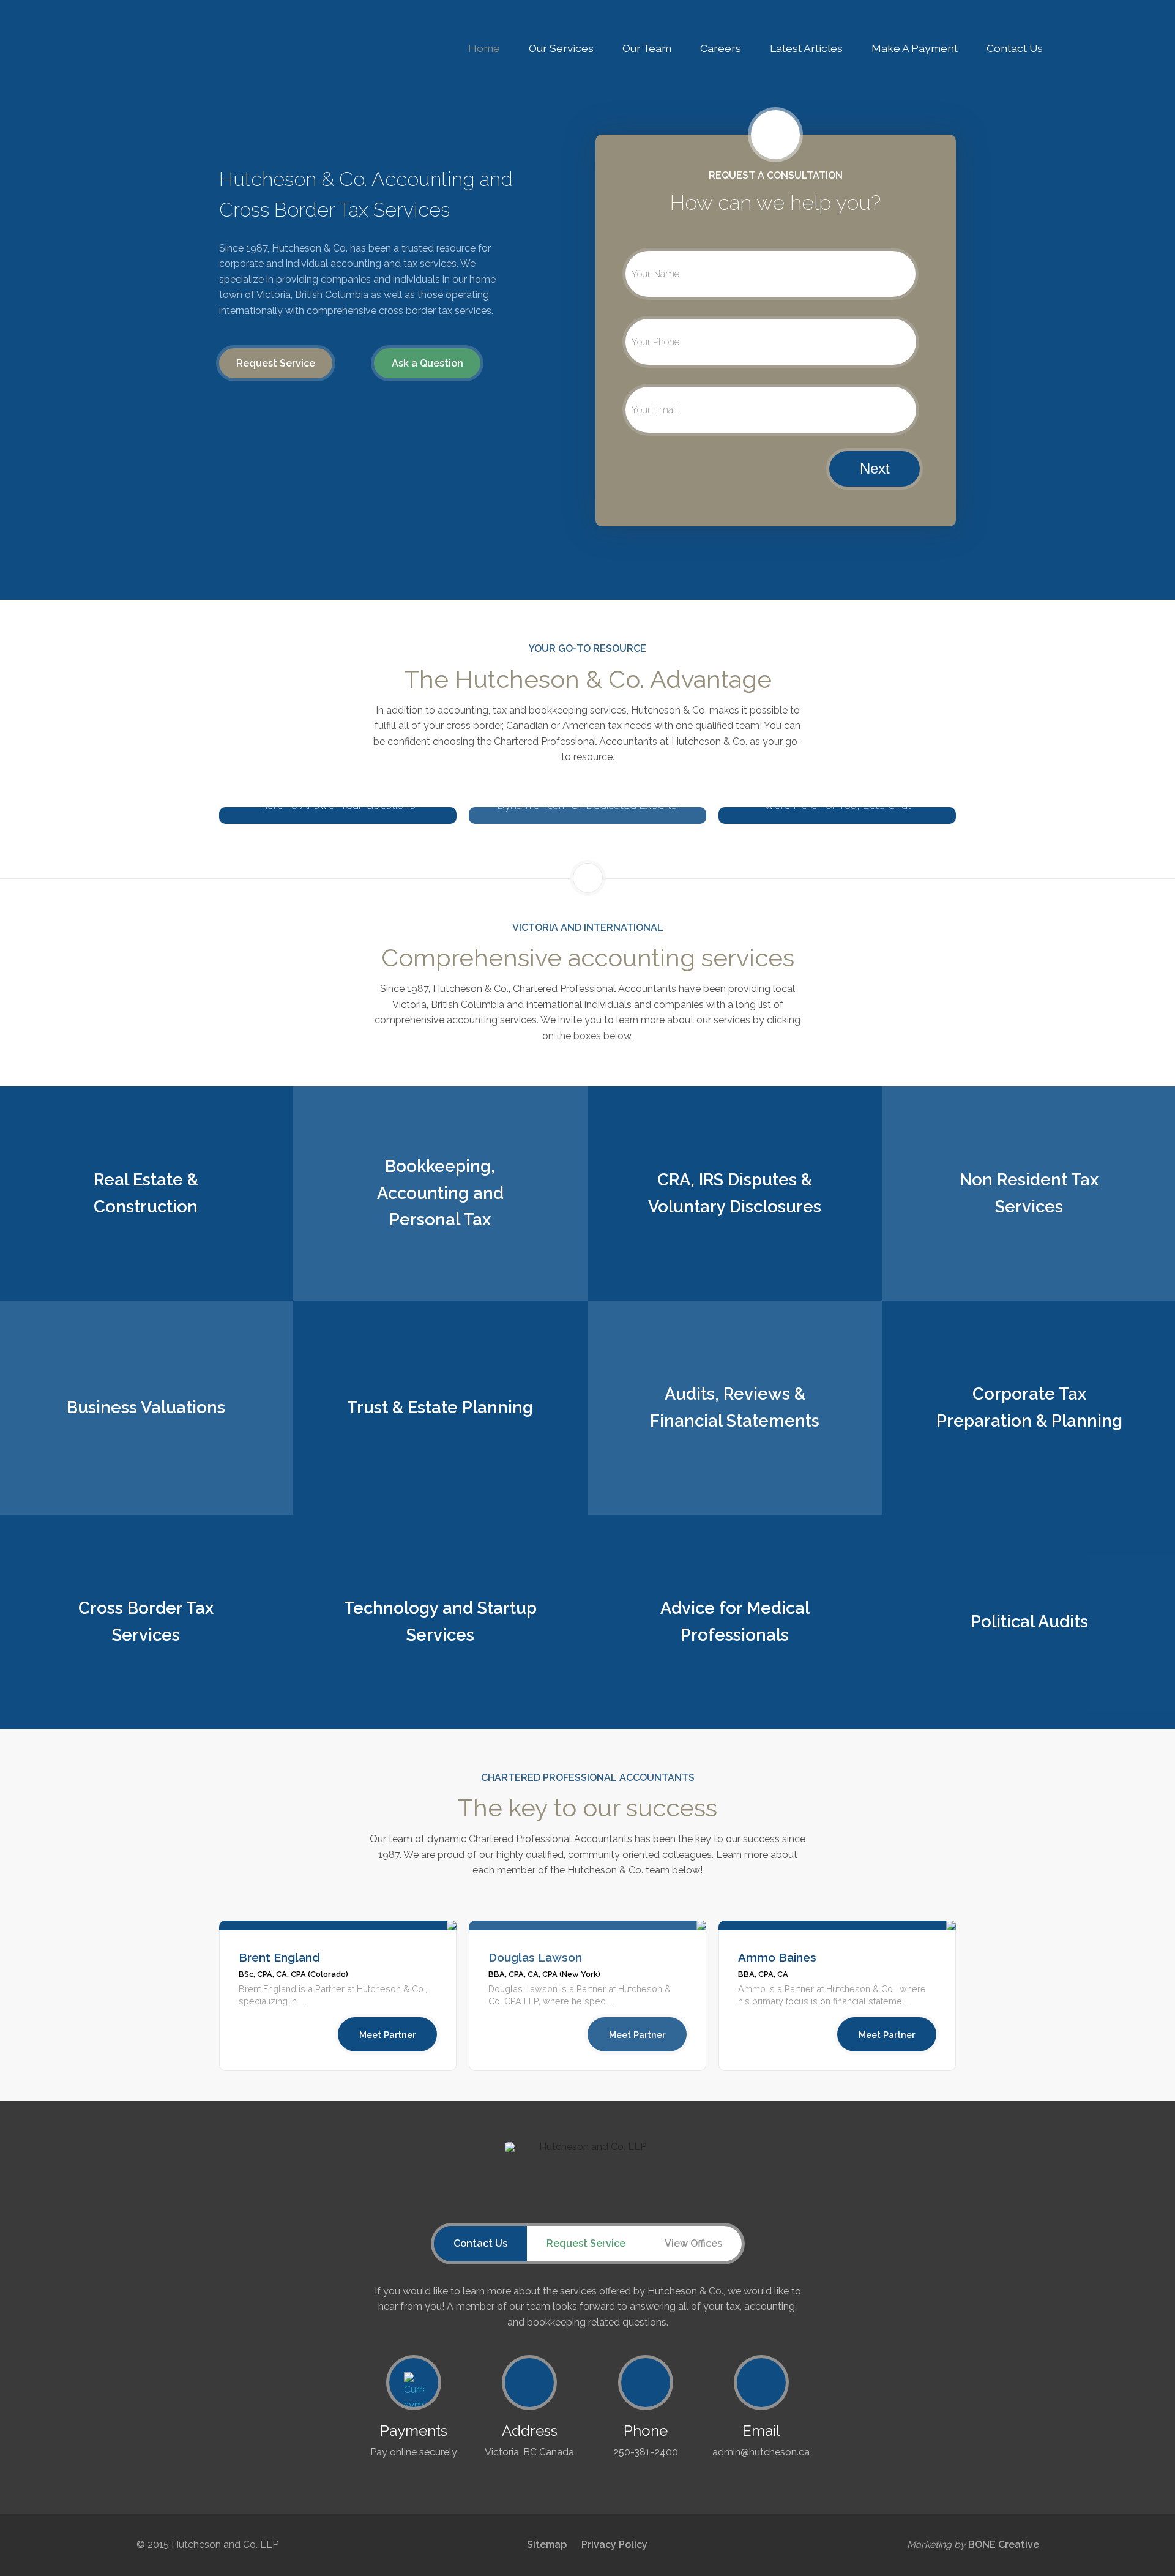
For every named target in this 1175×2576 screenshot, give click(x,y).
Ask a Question (427, 363)
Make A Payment (915, 48)
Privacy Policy (614, 2544)
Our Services (561, 48)
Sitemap (547, 2544)
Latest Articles (806, 48)
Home (484, 48)
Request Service (276, 363)
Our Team (647, 48)
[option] (338, 1996)
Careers (721, 48)
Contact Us (1015, 48)
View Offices (693, 2243)
